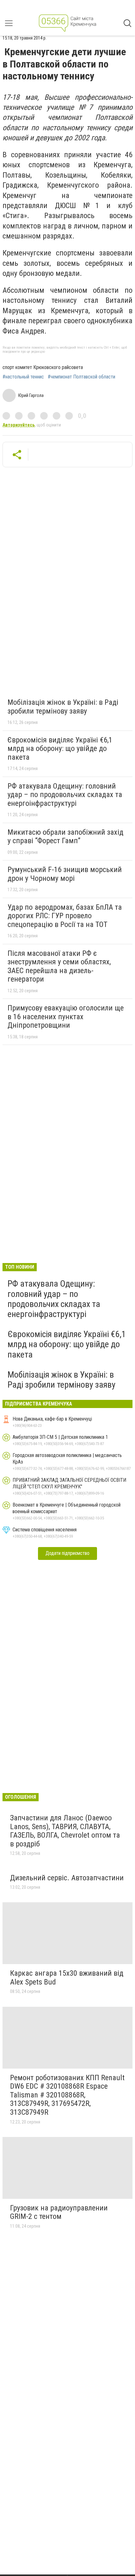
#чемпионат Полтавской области (81, 377)
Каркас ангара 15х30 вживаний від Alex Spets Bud (67, 1978)
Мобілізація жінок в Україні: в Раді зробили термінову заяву (63, 707)
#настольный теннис (23, 377)
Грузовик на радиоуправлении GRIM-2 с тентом (59, 2212)
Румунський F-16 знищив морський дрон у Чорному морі (65, 874)
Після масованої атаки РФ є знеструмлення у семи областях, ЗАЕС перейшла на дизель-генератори (59, 966)
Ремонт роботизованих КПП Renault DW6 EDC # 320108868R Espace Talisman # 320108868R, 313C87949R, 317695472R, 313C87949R (67, 2095)
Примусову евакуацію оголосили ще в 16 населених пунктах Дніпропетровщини (66, 1017)
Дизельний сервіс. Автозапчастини (67, 1878)
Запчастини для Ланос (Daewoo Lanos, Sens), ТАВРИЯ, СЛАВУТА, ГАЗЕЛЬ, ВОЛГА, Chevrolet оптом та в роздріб (65, 1831)
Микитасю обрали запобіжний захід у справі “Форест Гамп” (65, 837)
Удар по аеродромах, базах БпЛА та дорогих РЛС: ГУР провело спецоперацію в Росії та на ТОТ (65, 916)
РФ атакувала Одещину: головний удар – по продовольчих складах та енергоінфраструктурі (65, 795)
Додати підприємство (67, 1553)
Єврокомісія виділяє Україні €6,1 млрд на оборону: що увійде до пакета (60, 749)
